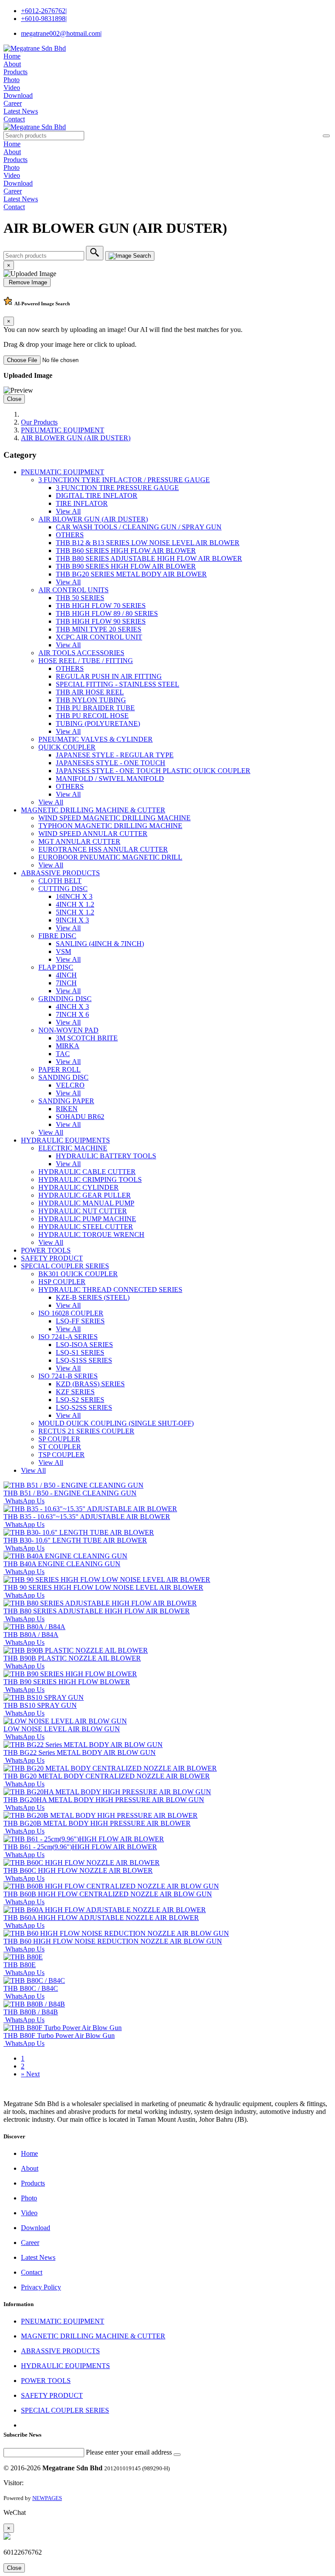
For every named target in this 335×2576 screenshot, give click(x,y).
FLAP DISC (56, 967)
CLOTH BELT (60, 881)
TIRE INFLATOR (82, 503)
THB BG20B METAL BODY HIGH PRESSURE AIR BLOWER (97, 1823)
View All (68, 511)
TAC (63, 1054)
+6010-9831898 (44, 19)
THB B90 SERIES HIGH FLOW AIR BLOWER (126, 566)
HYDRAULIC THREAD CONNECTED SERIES (110, 1290)
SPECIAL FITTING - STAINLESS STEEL (118, 684)
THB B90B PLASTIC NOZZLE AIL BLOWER (72, 1658)
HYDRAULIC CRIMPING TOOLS (90, 1179)
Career (13, 103)
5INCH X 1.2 (75, 912)
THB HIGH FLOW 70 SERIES (101, 606)
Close (14, 399)
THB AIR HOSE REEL (90, 692)
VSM (63, 951)
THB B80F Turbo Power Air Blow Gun (59, 2036)
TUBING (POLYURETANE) (98, 723)
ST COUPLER (60, 1447)
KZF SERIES (75, 1392)
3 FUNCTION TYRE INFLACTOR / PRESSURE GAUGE (124, 480)
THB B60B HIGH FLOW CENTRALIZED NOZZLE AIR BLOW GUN (108, 1894)
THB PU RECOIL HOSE (92, 716)
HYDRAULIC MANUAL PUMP (86, 1203)
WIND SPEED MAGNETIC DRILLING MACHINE (115, 818)
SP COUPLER (59, 1439)
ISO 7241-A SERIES (68, 1337)
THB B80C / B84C (31, 1988)
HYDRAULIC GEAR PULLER (85, 1195)
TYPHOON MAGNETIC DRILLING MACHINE (110, 826)
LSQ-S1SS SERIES (84, 1360)
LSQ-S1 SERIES (80, 1352)
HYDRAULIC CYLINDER (79, 1187)
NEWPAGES (47, 2498)
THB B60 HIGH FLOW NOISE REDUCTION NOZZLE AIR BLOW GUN (113, 1941)
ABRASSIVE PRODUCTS (60, 873)
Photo (12, 80)
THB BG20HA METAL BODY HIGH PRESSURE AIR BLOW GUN (104, 1800)
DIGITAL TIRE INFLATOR (97, 496)
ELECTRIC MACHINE (73, 1148)
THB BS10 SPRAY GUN (40, 1705)
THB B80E (20, 1965)
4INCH (66, 975)
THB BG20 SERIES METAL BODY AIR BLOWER (131, 574)
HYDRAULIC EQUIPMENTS (65, 1140)
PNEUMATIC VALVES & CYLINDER (96, 739)
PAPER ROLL (60, 1069)
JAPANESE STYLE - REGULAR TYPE (115, 755)
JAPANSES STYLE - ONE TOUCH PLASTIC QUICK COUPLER (153, 771)
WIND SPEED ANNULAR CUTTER (93, 834)
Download (18, 95)
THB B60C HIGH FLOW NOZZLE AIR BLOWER (78, 1870)
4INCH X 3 (72, 1007)
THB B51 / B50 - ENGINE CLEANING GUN (70, 1493)
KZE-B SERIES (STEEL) (93, 1297)
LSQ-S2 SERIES (80, 1400)
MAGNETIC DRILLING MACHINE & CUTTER (93, 810)
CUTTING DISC (63, 889)
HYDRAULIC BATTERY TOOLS (106, 1156)
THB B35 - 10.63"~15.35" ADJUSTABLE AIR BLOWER (87, 1517)
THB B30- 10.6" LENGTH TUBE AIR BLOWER (75, 1540)
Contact (14, 119)
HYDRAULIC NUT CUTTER (83, 1211)
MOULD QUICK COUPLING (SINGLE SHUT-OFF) (116, 1423)
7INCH (66, 983)
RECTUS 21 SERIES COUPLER (86, 1431)
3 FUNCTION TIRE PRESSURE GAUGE (117, 488)
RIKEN (67, 1109)
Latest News (21, 111)
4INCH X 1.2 (75, 904)
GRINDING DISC (65, 999)
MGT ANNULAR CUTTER (79, 841)
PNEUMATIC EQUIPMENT (63, 430)
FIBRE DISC (57, 936)
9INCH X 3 (72, 920)
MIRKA (68, 1046)
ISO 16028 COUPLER (71, 1313)
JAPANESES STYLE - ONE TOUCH (111, 763)
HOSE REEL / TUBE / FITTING (86, 661)
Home (12, 56)
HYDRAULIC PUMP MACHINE (87, 1219)
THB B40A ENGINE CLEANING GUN (62, 1564)
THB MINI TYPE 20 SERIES (99, 629)
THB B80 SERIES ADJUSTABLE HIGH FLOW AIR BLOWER (149, 558)
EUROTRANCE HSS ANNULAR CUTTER (103, 849)
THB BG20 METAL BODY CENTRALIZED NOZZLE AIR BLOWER (107, 1776)
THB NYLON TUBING (91, 700)
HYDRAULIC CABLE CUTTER (87, 1172)
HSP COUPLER (62, 1282)
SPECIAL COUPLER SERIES (65, 1266)
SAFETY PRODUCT (52, 1258)
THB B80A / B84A (31, 1635)
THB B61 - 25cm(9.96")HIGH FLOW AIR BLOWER (80, 1847)
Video (12, 88)
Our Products (39, 422)
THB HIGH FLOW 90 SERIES (101, 621)
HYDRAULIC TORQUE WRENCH (91, 1234)
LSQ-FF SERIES (80, 1321)
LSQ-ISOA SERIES (84, 1345)
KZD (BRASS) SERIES (90, 1384)
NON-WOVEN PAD (68, 1030)
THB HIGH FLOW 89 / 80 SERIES (107, 613)
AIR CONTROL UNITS (73, 590)
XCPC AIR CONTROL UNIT (99, 637)
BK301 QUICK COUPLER (78, 1274)
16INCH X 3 (74, 896)
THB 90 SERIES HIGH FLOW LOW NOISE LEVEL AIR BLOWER (103, 1587)
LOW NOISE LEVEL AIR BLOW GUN (62, 1729)
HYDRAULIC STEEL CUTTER (86, 1227)
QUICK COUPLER (67, 747)
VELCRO (70, 1085)
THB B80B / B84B (31, 2012)
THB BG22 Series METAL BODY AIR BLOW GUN (80, 1752)
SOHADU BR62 (80, 1117)
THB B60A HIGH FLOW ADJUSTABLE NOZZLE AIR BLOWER (101, 1918)
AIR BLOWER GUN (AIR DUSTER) (76, 438)
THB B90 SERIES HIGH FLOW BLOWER (67, 1682)
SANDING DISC (63, 1077)
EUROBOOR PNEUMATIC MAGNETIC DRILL (110, 857)
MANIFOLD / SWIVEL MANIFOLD (110, 779)
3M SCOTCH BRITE (87, 1038)
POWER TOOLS (46, 1250)
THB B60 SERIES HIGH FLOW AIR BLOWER (126, 551)
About (12, 64)
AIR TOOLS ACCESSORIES (81, 653)
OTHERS (70, 535)
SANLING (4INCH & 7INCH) (100, 944)
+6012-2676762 (44, 11)
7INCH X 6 (72, 1014)
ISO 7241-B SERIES (68, 1376)
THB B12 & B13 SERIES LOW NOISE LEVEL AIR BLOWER (148, 543)
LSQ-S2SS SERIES (84, 1407)
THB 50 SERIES (80, 598)
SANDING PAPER (66, 1101)
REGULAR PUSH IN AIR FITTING (109, 676)
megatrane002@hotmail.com (61, 33)
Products (15, 72)
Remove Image (27, 282)
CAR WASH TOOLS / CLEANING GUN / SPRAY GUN (139, 527)
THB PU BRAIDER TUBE (95, 708)
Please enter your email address (129, 2452)
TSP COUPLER (62, 1455)
